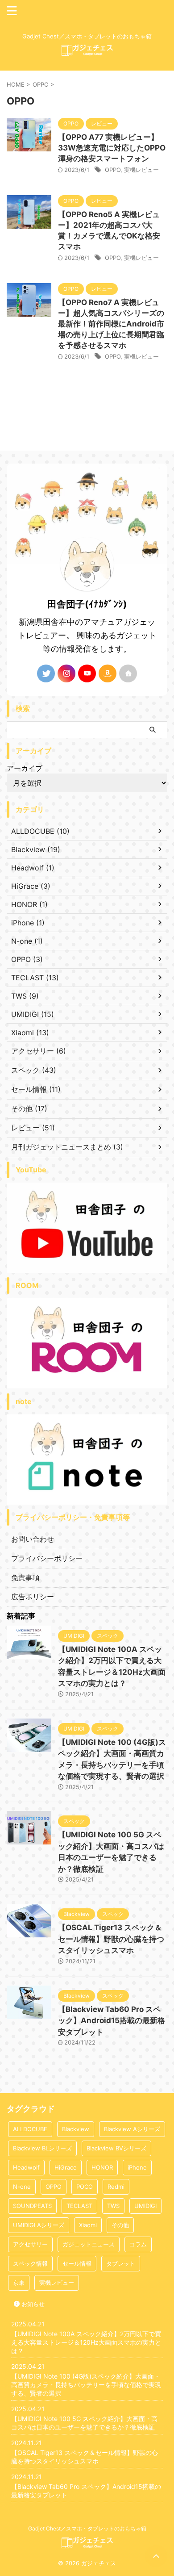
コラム (138, 2244)
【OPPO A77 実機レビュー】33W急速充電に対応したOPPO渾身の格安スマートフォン (112, 148)
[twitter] (46, 673)
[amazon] (108, 673)
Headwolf (26, 2167)
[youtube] (87, 673)
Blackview (76, 2129)
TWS (113, 2206)
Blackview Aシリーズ (132, 2129)
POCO (85, 2187)
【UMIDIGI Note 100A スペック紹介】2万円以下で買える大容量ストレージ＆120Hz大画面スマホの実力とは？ (86, 2342)
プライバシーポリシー (47, 1558)
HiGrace (66, 2167)
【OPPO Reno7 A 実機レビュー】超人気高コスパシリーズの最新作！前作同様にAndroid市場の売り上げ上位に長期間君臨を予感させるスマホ (111, 324)
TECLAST (79, 2206)
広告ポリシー (33, 1597)
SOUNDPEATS (32, 2206)
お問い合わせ (33, 1539)
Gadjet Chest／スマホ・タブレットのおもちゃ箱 (87, 2528)
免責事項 (25, 1577)
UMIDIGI (145, 2206)
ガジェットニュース (89, 2244)
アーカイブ (25, 768)
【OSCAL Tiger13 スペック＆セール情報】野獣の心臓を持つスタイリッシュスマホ (111, 1939)
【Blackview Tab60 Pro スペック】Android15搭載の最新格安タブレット (112, 2021)
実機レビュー (141, 170)
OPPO (113, 170)
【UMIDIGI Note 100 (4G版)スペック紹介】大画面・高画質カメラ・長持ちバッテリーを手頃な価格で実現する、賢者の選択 (86, 2385)
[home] (128, 673)
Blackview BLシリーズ (42, 2148)
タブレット (121, 2263)
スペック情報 (30, 2263)
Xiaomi (88, 2225)
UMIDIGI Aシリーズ (39, 2225)
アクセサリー (30, 2244)
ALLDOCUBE (30, 2129)
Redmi (116, 2187)
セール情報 (77, 2263)
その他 (120, 2225)
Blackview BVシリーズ (116, 2148)
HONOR (102, 2167)
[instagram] (66, 673)
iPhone (137, 2167)
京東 (19, 2283)
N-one (22, 2187)
